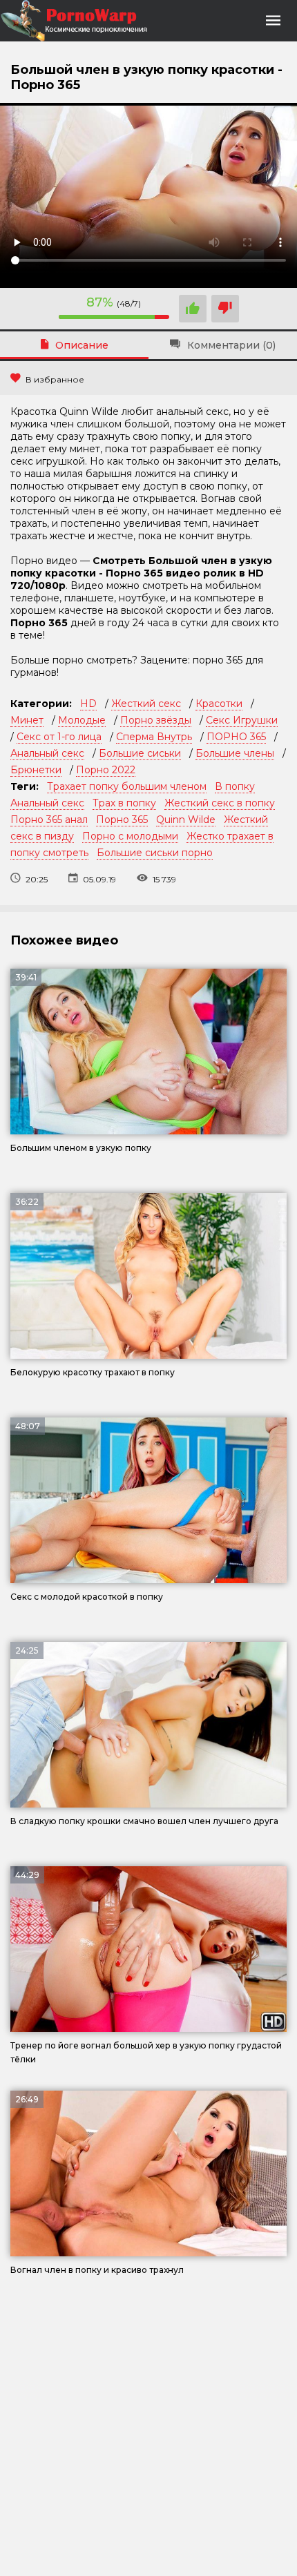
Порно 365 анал (49, 820)
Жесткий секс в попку (220, 803)
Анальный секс (47, 753)
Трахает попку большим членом (127, 786)
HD (88, 704)
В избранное (55, 379)
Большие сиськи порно (155, 853)
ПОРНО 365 (236, 737)
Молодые (82, 720)
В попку (235, 786)
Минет (27, 720)
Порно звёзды (156, 720)
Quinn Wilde (186, 820)
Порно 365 (122, 820)
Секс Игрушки (242, 720)
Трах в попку (124, 803)
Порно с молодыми (130, 836)
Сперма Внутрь (154, 737)
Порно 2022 (106, 770)
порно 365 (218, 660)
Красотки (219, 704)
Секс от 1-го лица (59, 737)
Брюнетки (36, 770)
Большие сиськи (140, 753)
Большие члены (235, 753)
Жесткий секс (146, 704)
